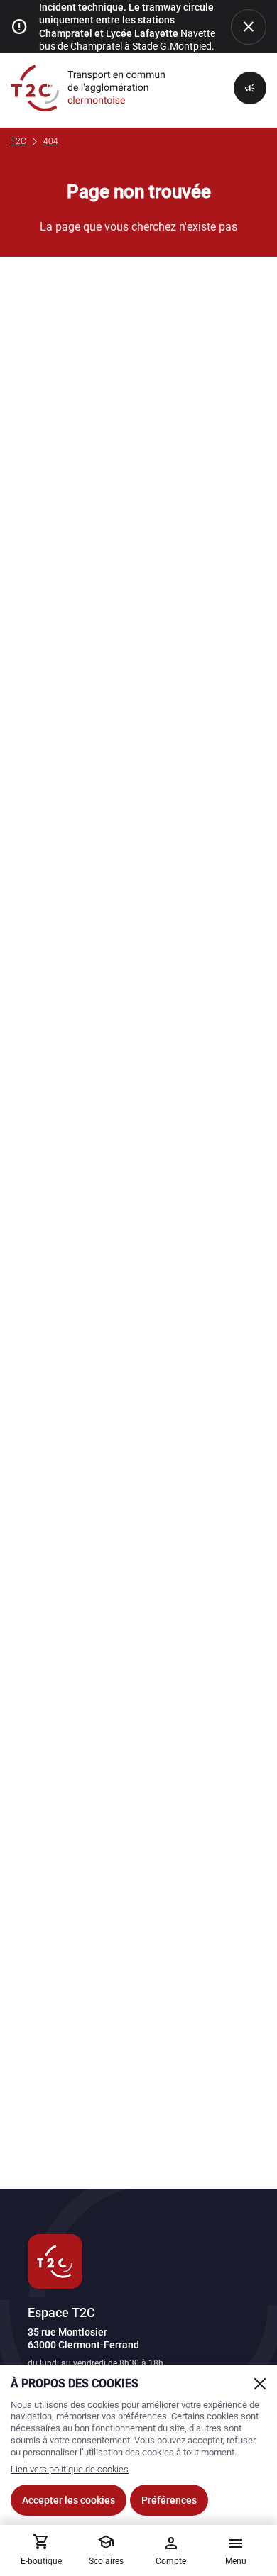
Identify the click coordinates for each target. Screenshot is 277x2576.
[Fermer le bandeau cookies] (260, 2384)
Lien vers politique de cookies (70, 2469)
